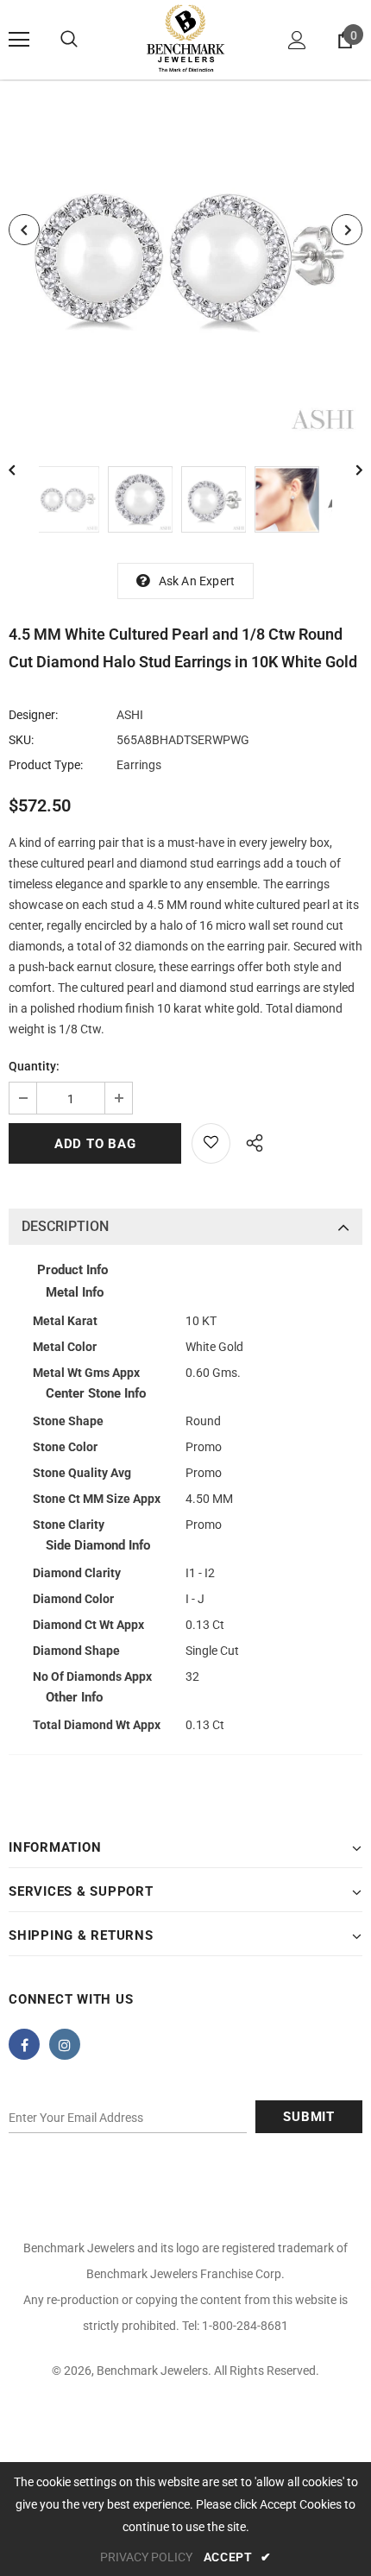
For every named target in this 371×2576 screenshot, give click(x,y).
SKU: (21, 740)
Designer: (33, 715)
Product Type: (46, 765)
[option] (185, 261)
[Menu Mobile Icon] (19, 40)
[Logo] (185, 39)
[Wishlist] (211, 1143)
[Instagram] (65, 2044)
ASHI (130, 715)
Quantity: (34, 1066)
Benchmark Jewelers (152, 2371)
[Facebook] (24, 2044)
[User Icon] (297, 40)
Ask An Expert (197, 581)
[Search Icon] (69, 40)
